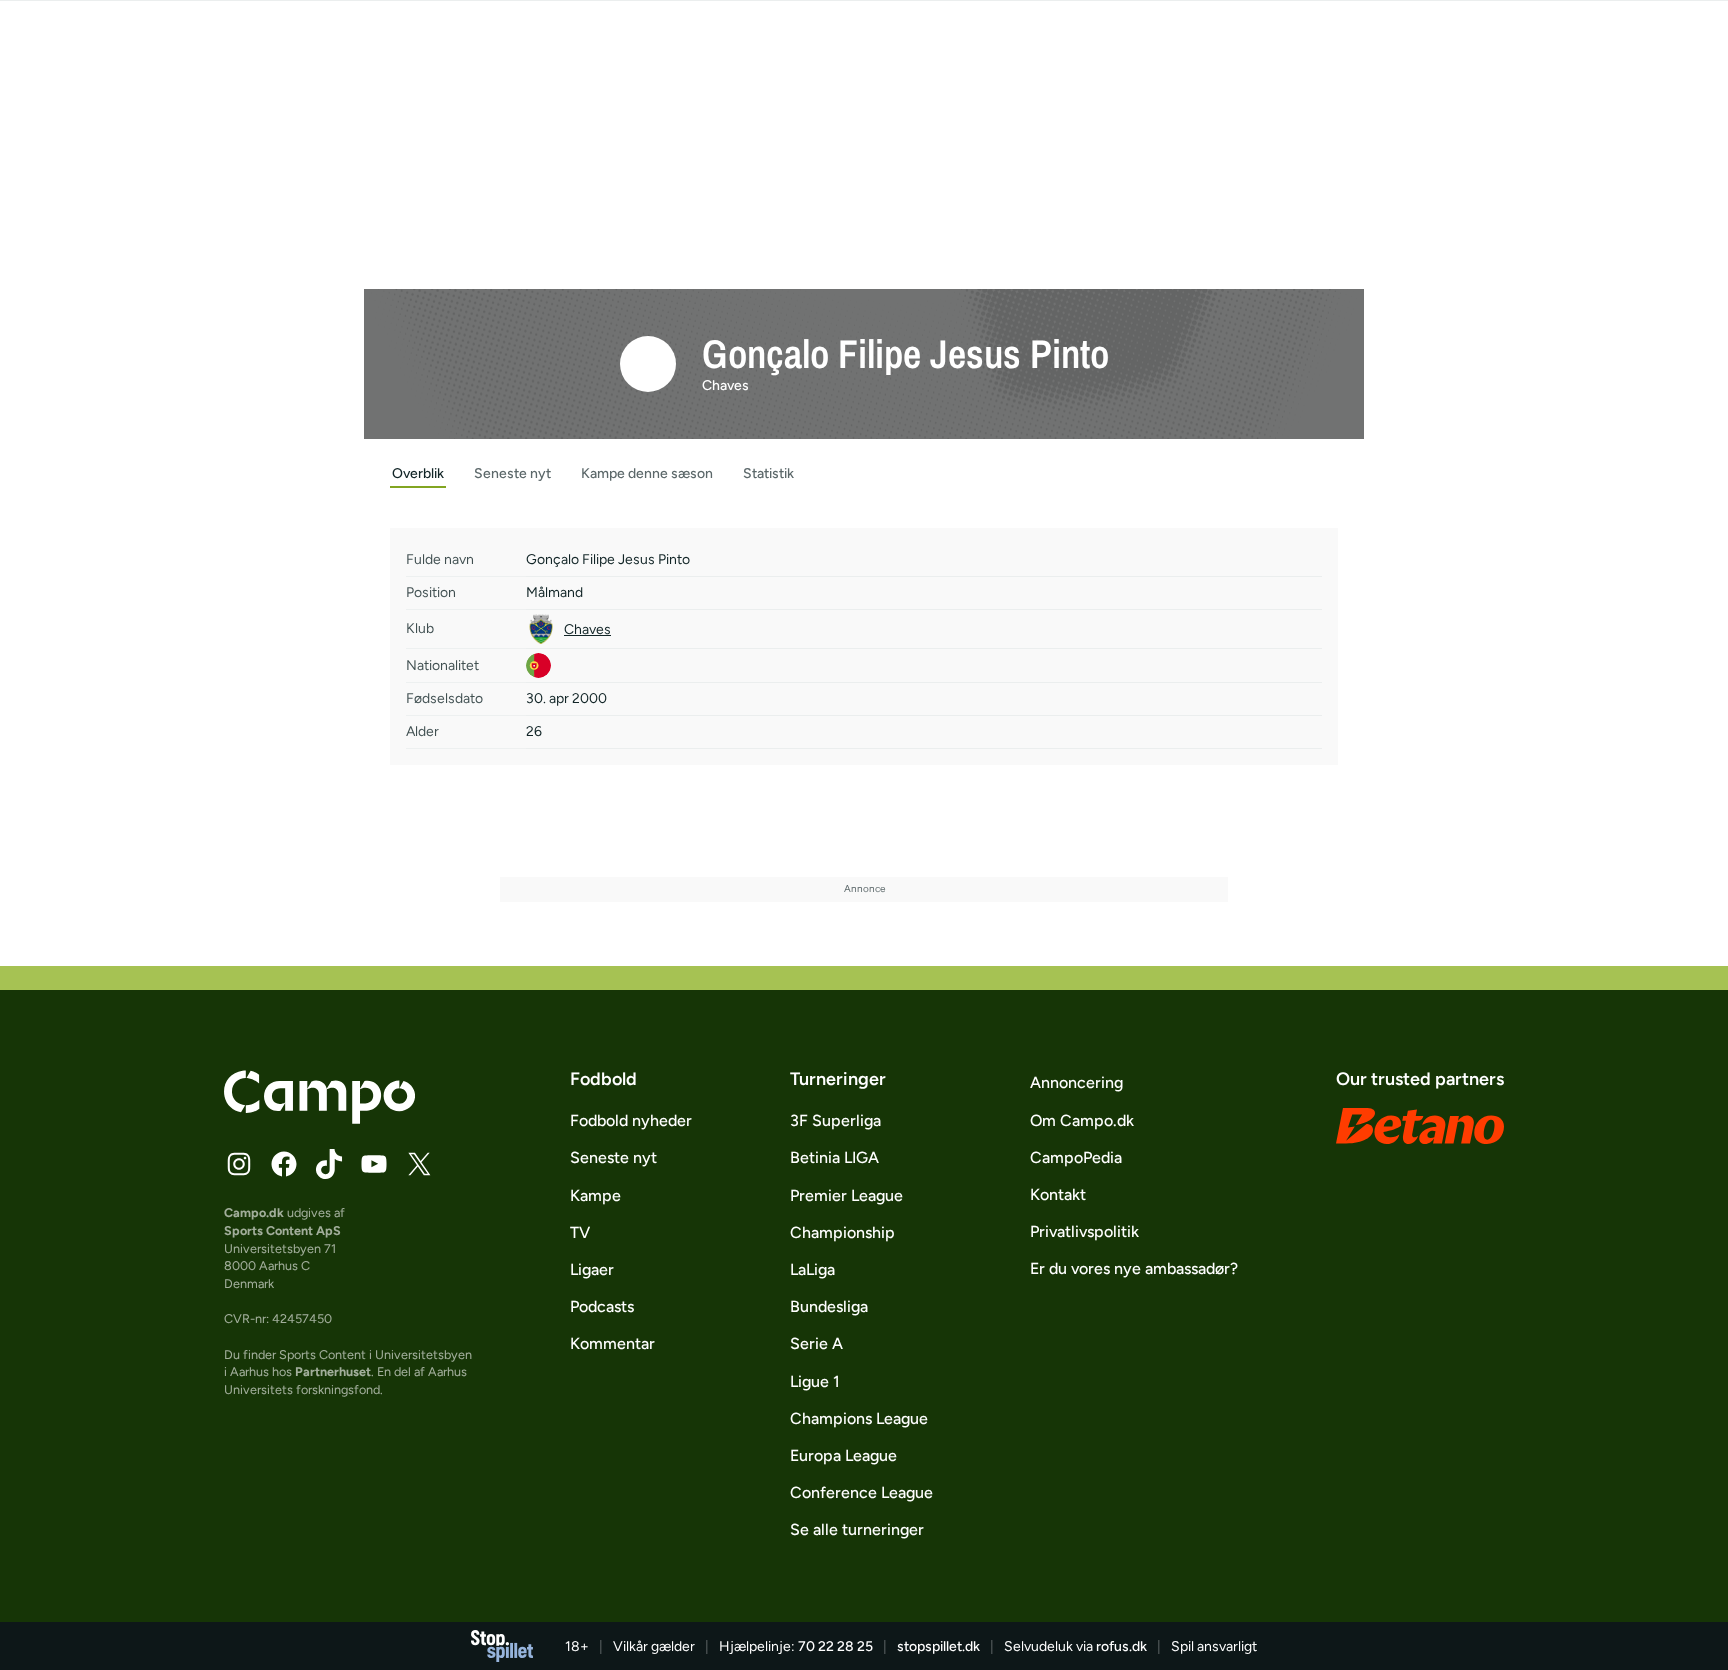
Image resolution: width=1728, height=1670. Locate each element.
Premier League (846, 1195)
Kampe (595, 1195)
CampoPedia (1076, 1157)
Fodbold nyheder (631, 1120)
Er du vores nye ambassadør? (1134, 1268)
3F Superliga (835, 1120)
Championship (842, 1232)
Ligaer (592, 1269)
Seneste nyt (613, 1157)
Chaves (725, 385)
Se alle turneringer (857, 1529)
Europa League (843, 1455)
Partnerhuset (333, 1371)
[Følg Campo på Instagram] (239, 1164)
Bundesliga (829, 1306)
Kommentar (612, 1343)
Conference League (861, 1492)
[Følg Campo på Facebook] (284, 1164)
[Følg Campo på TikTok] (329, 1164)
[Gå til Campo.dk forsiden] (319, 1118)
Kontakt (1058, 1194)
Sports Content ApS (282, 1230)
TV (580, 1232)
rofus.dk (1121, 1646)
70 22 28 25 (835, 1646)
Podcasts (602, 1306)
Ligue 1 (815, 1381)
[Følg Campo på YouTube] (374, 1164)
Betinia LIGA (834, 1157)
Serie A (816, 1343)
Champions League (859, 1418)
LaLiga (812, 1269)
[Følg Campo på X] (419, 1164)
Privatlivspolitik (1084, 1231)
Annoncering (1076, 1082)
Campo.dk (254, 1212)
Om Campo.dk (1082, 1120)
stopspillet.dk (938, 1646)
